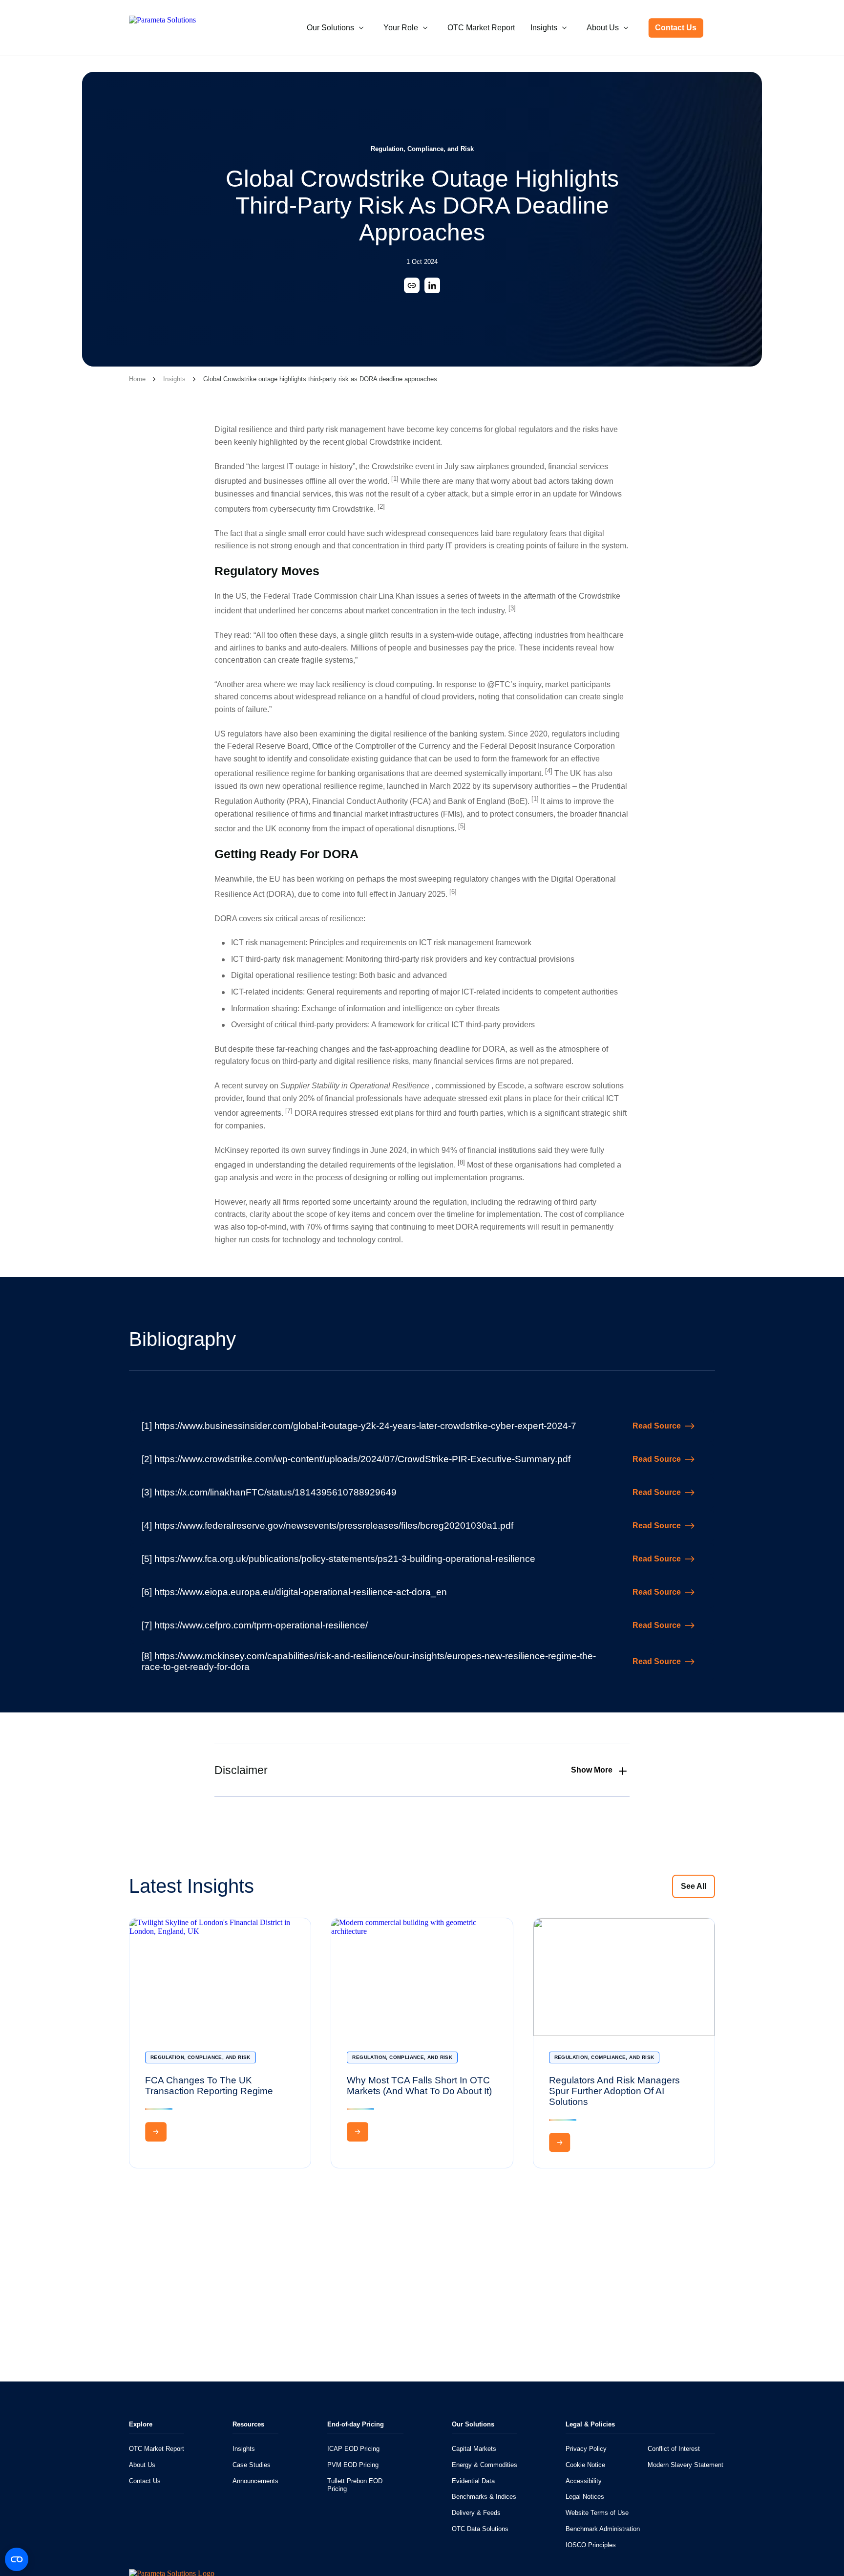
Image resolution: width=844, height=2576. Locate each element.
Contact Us (676, 28)
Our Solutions (330, 28)
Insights (544, 28)
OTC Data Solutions (480, 2529)
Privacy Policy (586, 2449)
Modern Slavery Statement (686, 2465)
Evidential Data (473, 2481)
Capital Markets (474, 2449)
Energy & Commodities (485, 2465)
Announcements (255, 2481)
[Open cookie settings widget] (17, 2559)
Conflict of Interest (674, 2449)
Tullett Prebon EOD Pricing (355, 2485)
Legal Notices (585, 2497)
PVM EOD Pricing (353, 2465)
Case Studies (252, 2465)
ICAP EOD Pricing (353, 2449)
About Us (603, 28)
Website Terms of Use (597, 2513)
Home (137, 379)
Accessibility (584, 2481)
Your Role (401, 28)
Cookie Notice (585, 2465)
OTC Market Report (481, 28)
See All (694, 1886)
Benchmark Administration (603, 2529)
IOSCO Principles (591, 2545)
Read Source (657, 1426)
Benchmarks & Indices (484, 2497)
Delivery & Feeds (476, 2513)
